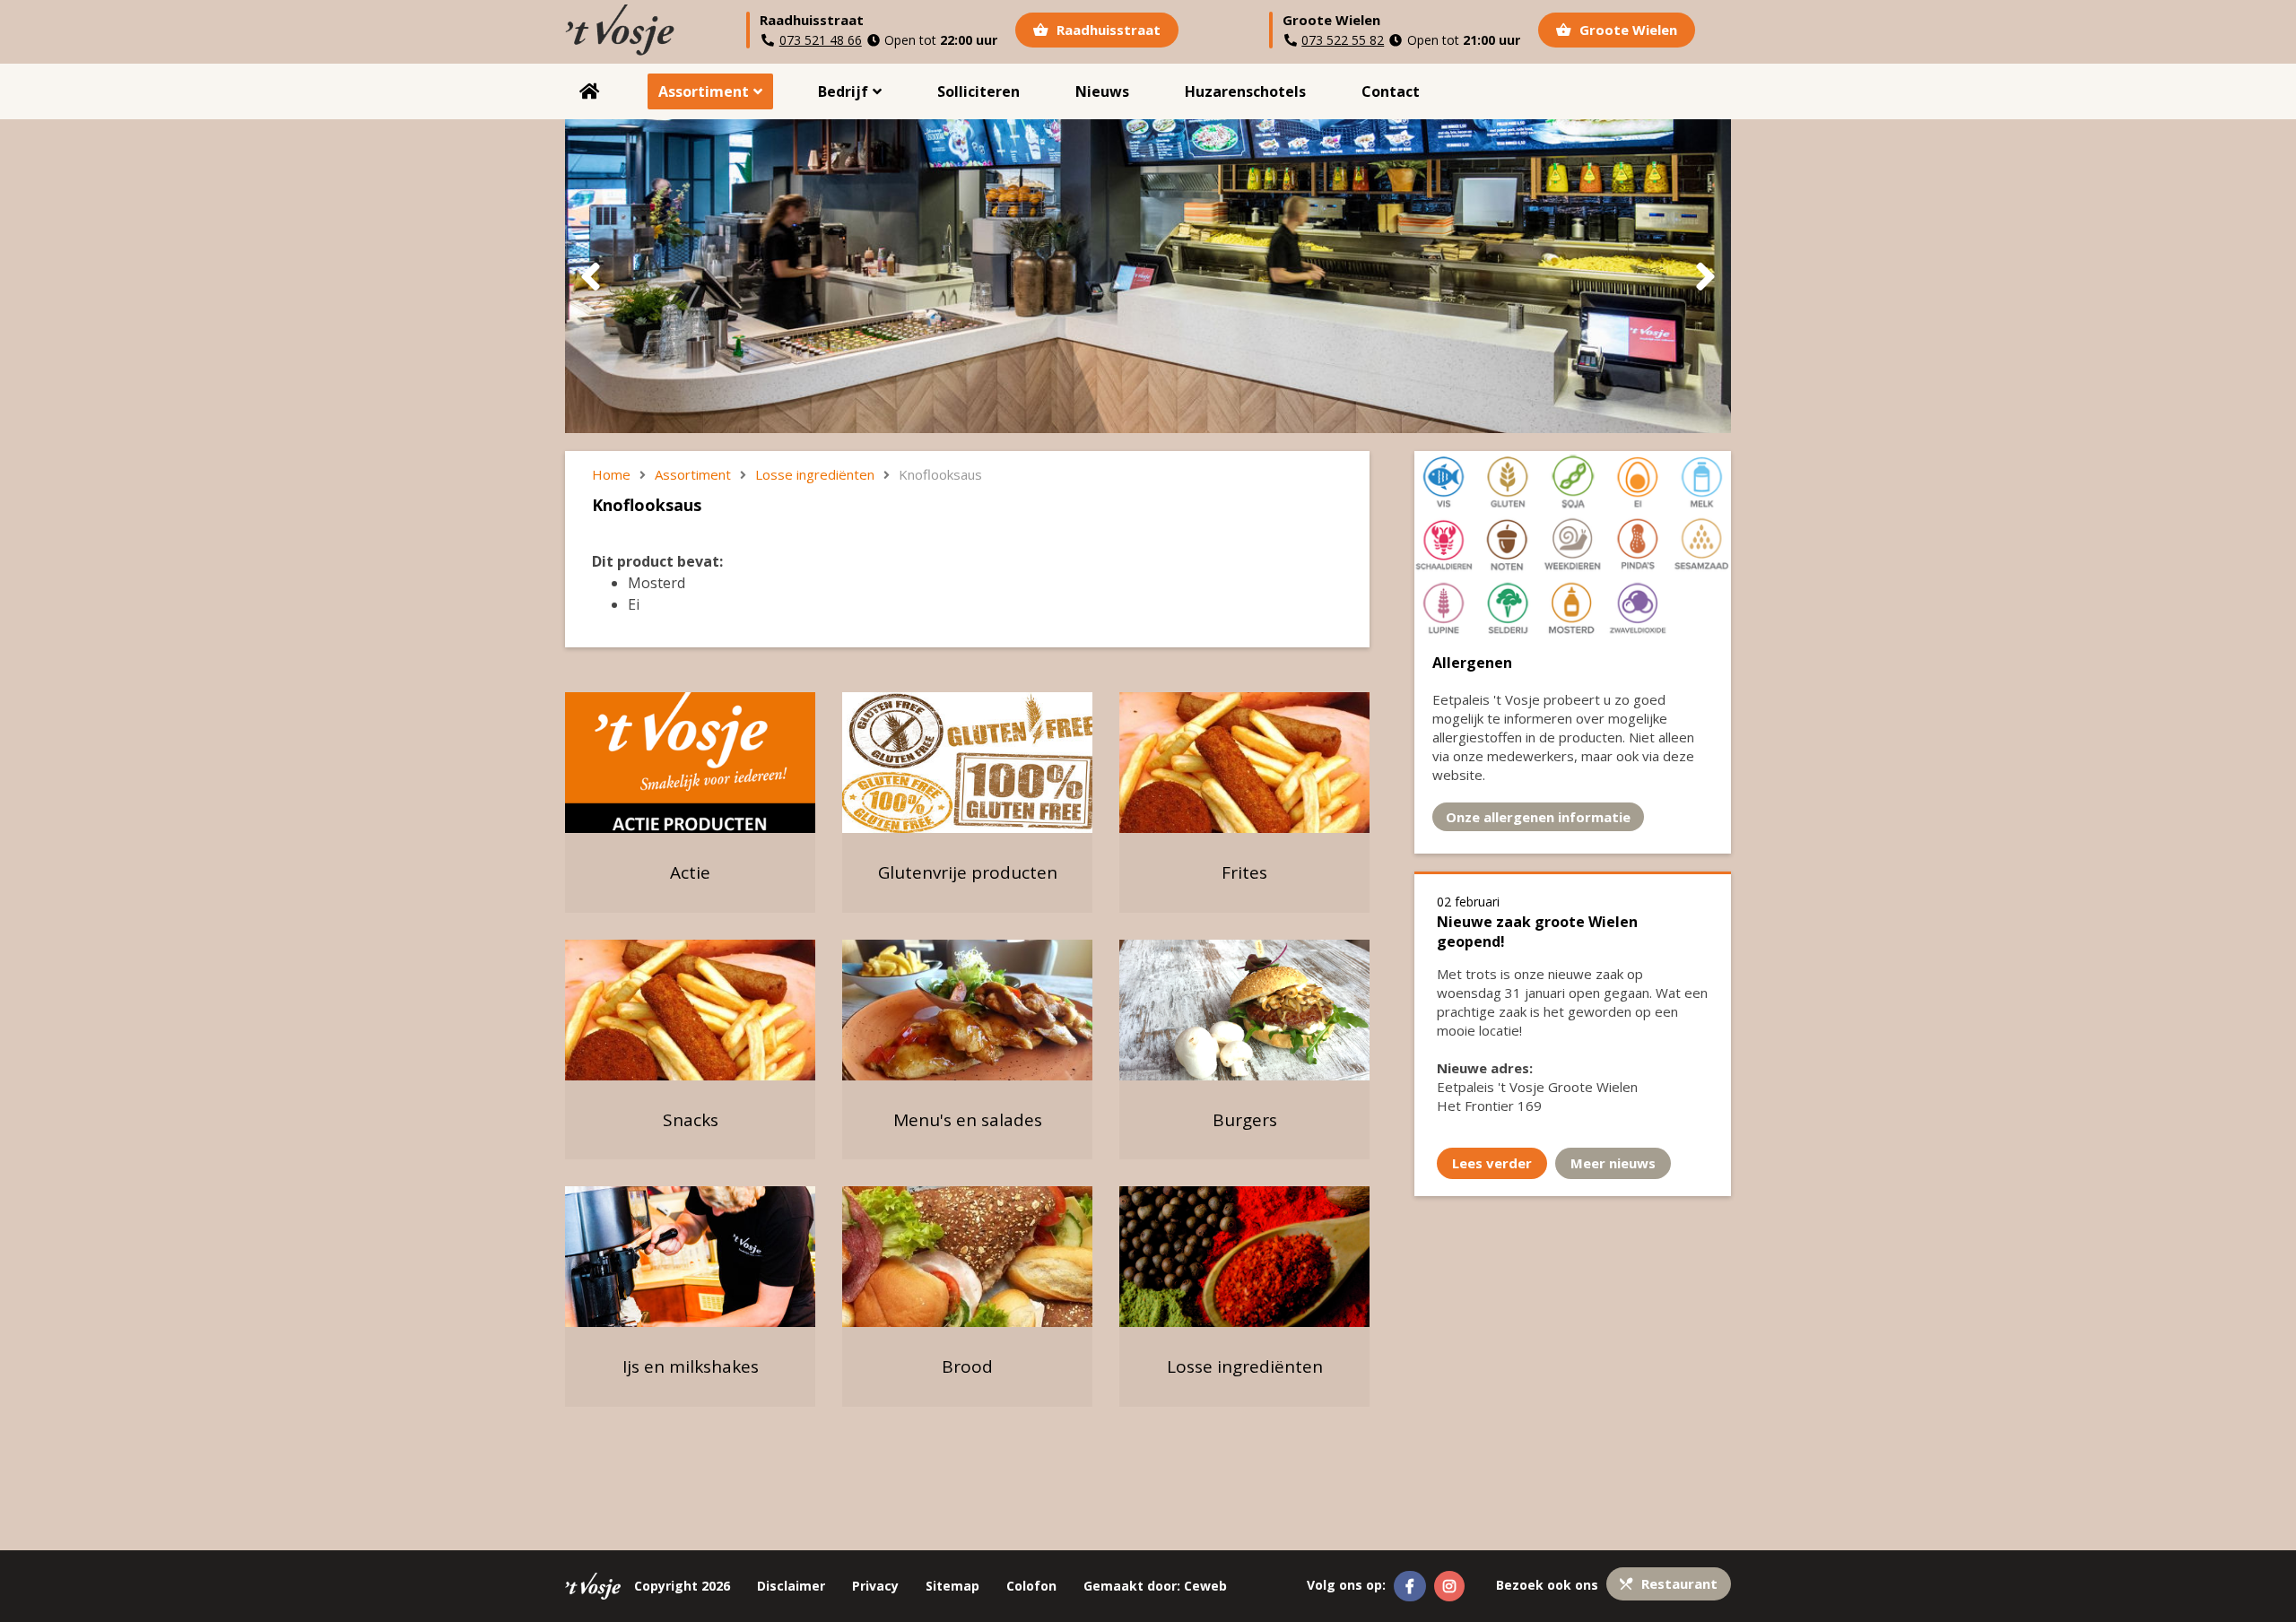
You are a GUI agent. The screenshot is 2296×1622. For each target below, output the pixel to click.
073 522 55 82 (1343, 40)
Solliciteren (978, 91)
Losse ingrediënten (815, 474)
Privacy (875, 1586)
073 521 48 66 (821, 40)
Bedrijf (843, 91)
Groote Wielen (1626, 30)
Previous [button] (591, 277)
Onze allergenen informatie (1538, 817)
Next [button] (1705, 277)
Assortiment (704, 91)
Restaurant (1678, 1583)
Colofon (1031, 1586)
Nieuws (1102, 91)
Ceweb (1205, 1586)
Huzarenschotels (1245, 91)
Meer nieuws (1613, 1163)
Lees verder (1492, 1163)
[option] (1148, 276)
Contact (1391, 91)
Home (590, 91)
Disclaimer (791, 1586)
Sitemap (952, 1586)
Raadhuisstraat (1107, 30)
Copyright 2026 (682, 1586)
